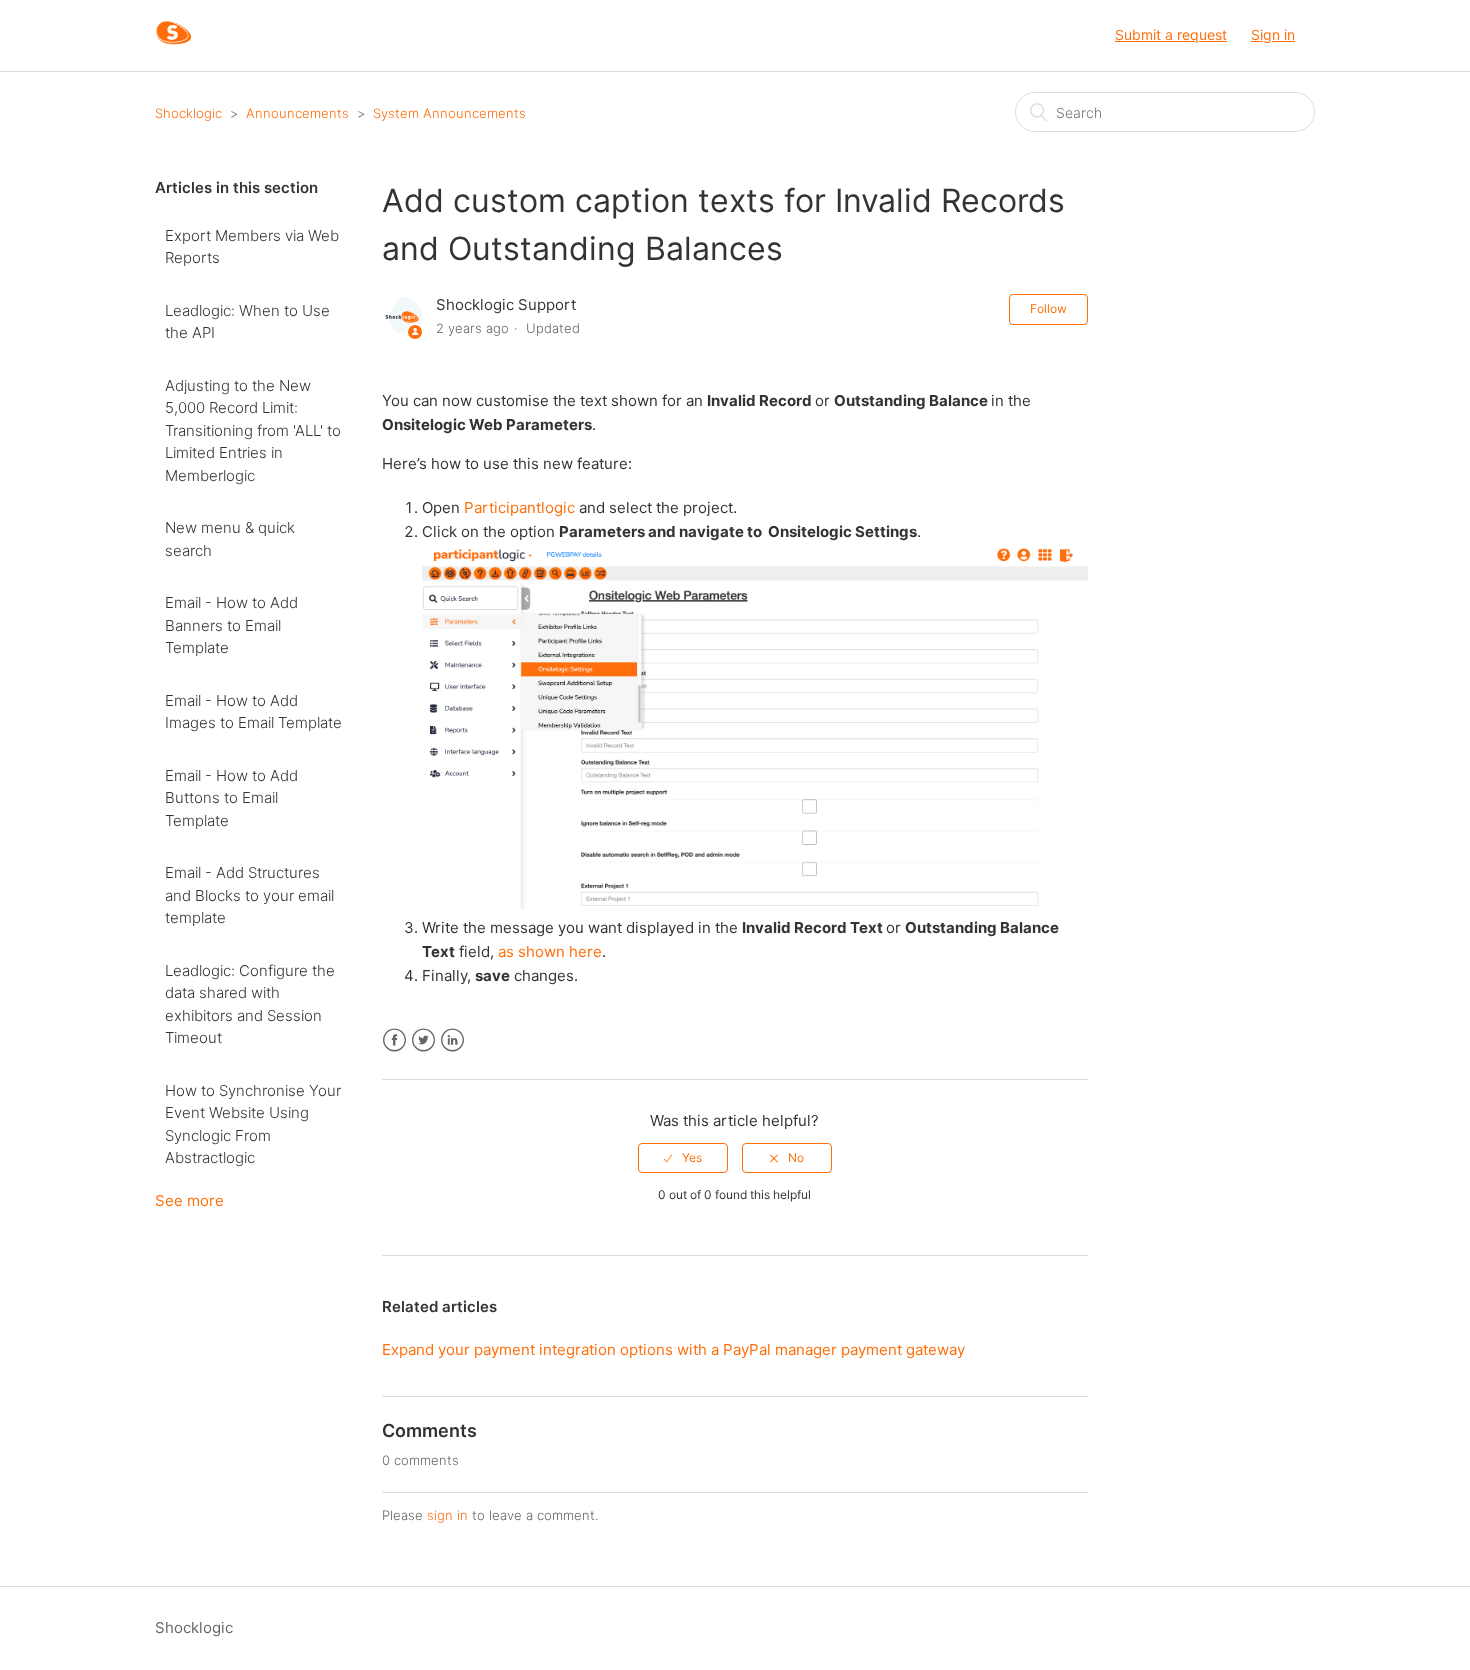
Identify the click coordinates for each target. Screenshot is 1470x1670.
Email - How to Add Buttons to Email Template (231, 798)
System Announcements (449, 113)
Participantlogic (519, 507)
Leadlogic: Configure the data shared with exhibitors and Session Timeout (250, 1004)
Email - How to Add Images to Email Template (253, 712)
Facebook (394, 1040)
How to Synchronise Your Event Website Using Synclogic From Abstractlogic (253, 1124)
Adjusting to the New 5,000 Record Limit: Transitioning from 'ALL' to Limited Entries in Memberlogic (253, 430)
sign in (447, 1515)
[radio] (683, 1158)
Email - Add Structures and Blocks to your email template (249, 895)
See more (189, 1200)
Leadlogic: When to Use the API (247, 322)
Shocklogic (188, 113)
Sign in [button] (1273, 34)
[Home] (173, 45)
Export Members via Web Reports (252, 247)
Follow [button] (1048, 308)
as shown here (550, 951)
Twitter (423, 1040)
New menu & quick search (230, 539)
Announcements (297, 113)
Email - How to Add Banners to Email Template (231, 625)
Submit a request (1171, 34)
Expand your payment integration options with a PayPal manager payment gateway (673, 1349)
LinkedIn (452, 1040)
